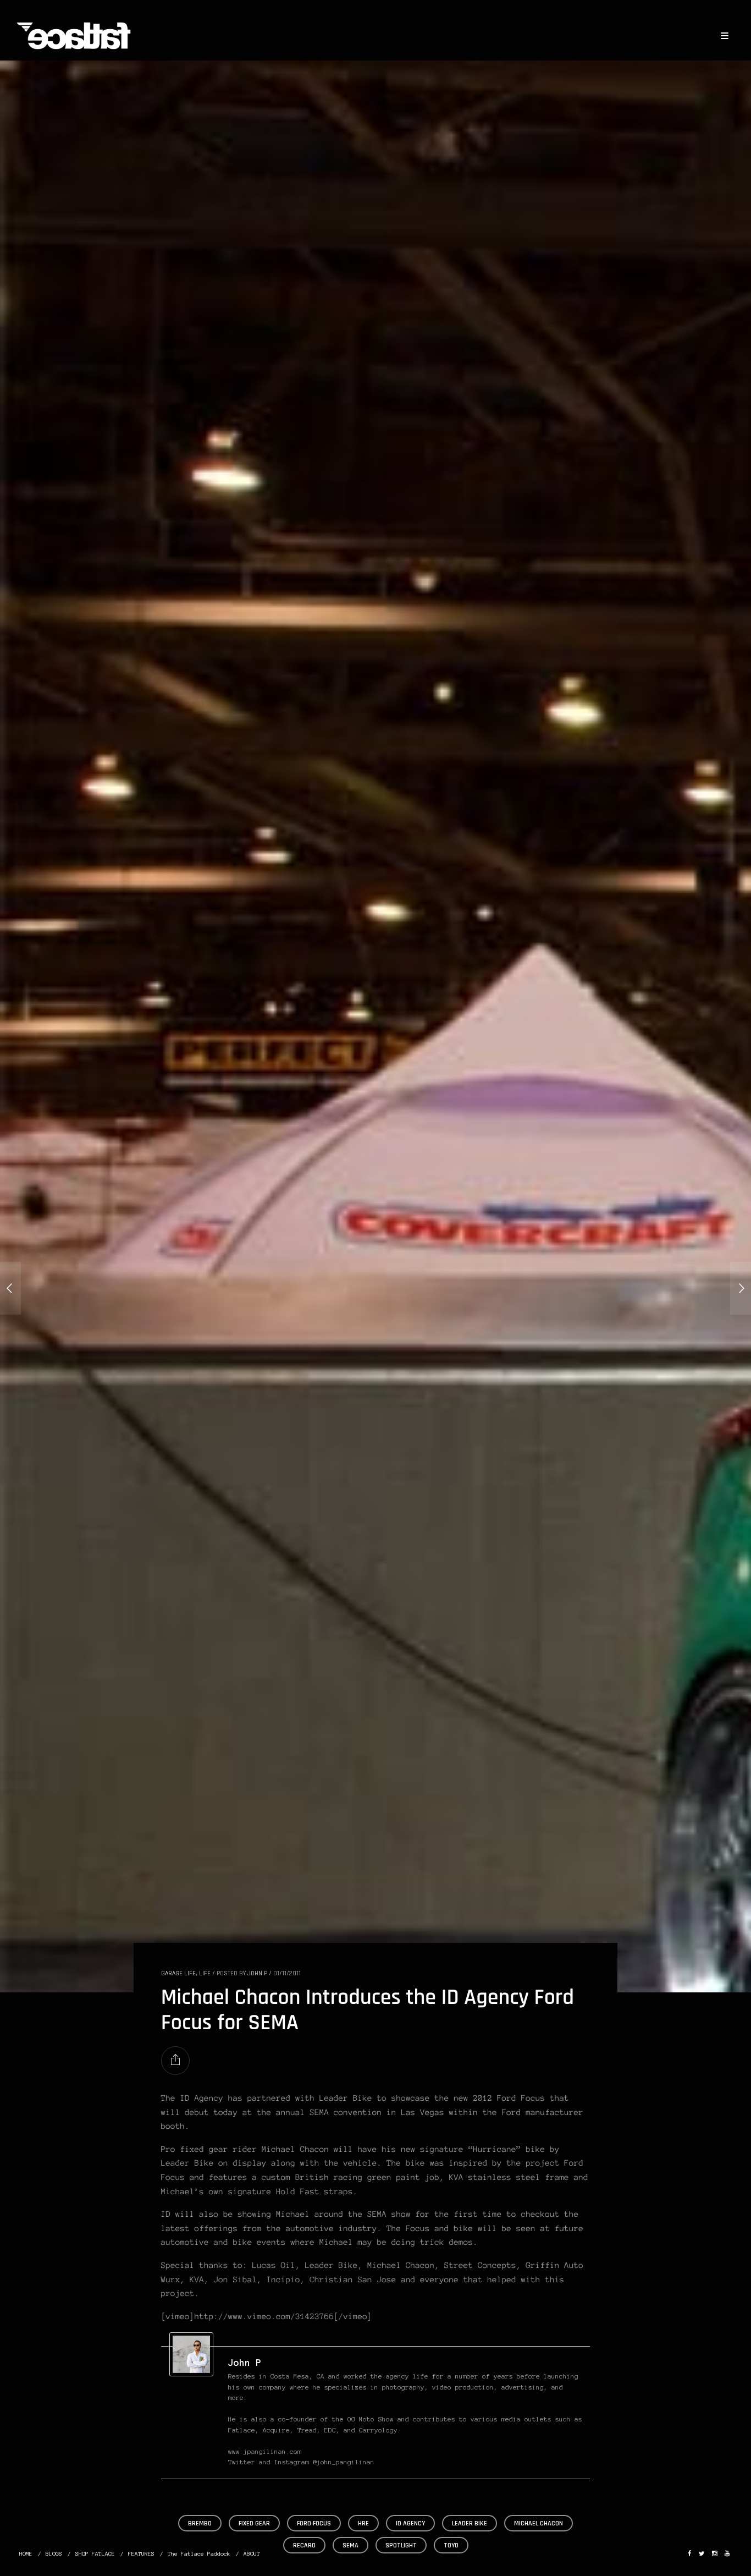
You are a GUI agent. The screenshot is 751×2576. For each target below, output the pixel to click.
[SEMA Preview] (741, 1288)
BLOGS (54, 2554)
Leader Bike (470, 2523)
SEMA (350, 2545)
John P (257, 1973)
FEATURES (141, 2554)
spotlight (401, 2545)
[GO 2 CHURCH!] (10, 1288)
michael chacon (539, 2523)
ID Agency (410, 2523)
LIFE (205, 1973)
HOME (26, 2554)
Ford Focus (314, 2523)
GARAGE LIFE (178, 1973)
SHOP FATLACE (95, 2554)
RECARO (304, 2545)
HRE (363, 2523)
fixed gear (254, 2523)
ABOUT (252, 2554)
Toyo (451, 2545)
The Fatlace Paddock (199, 2554)
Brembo (200, 2523)
